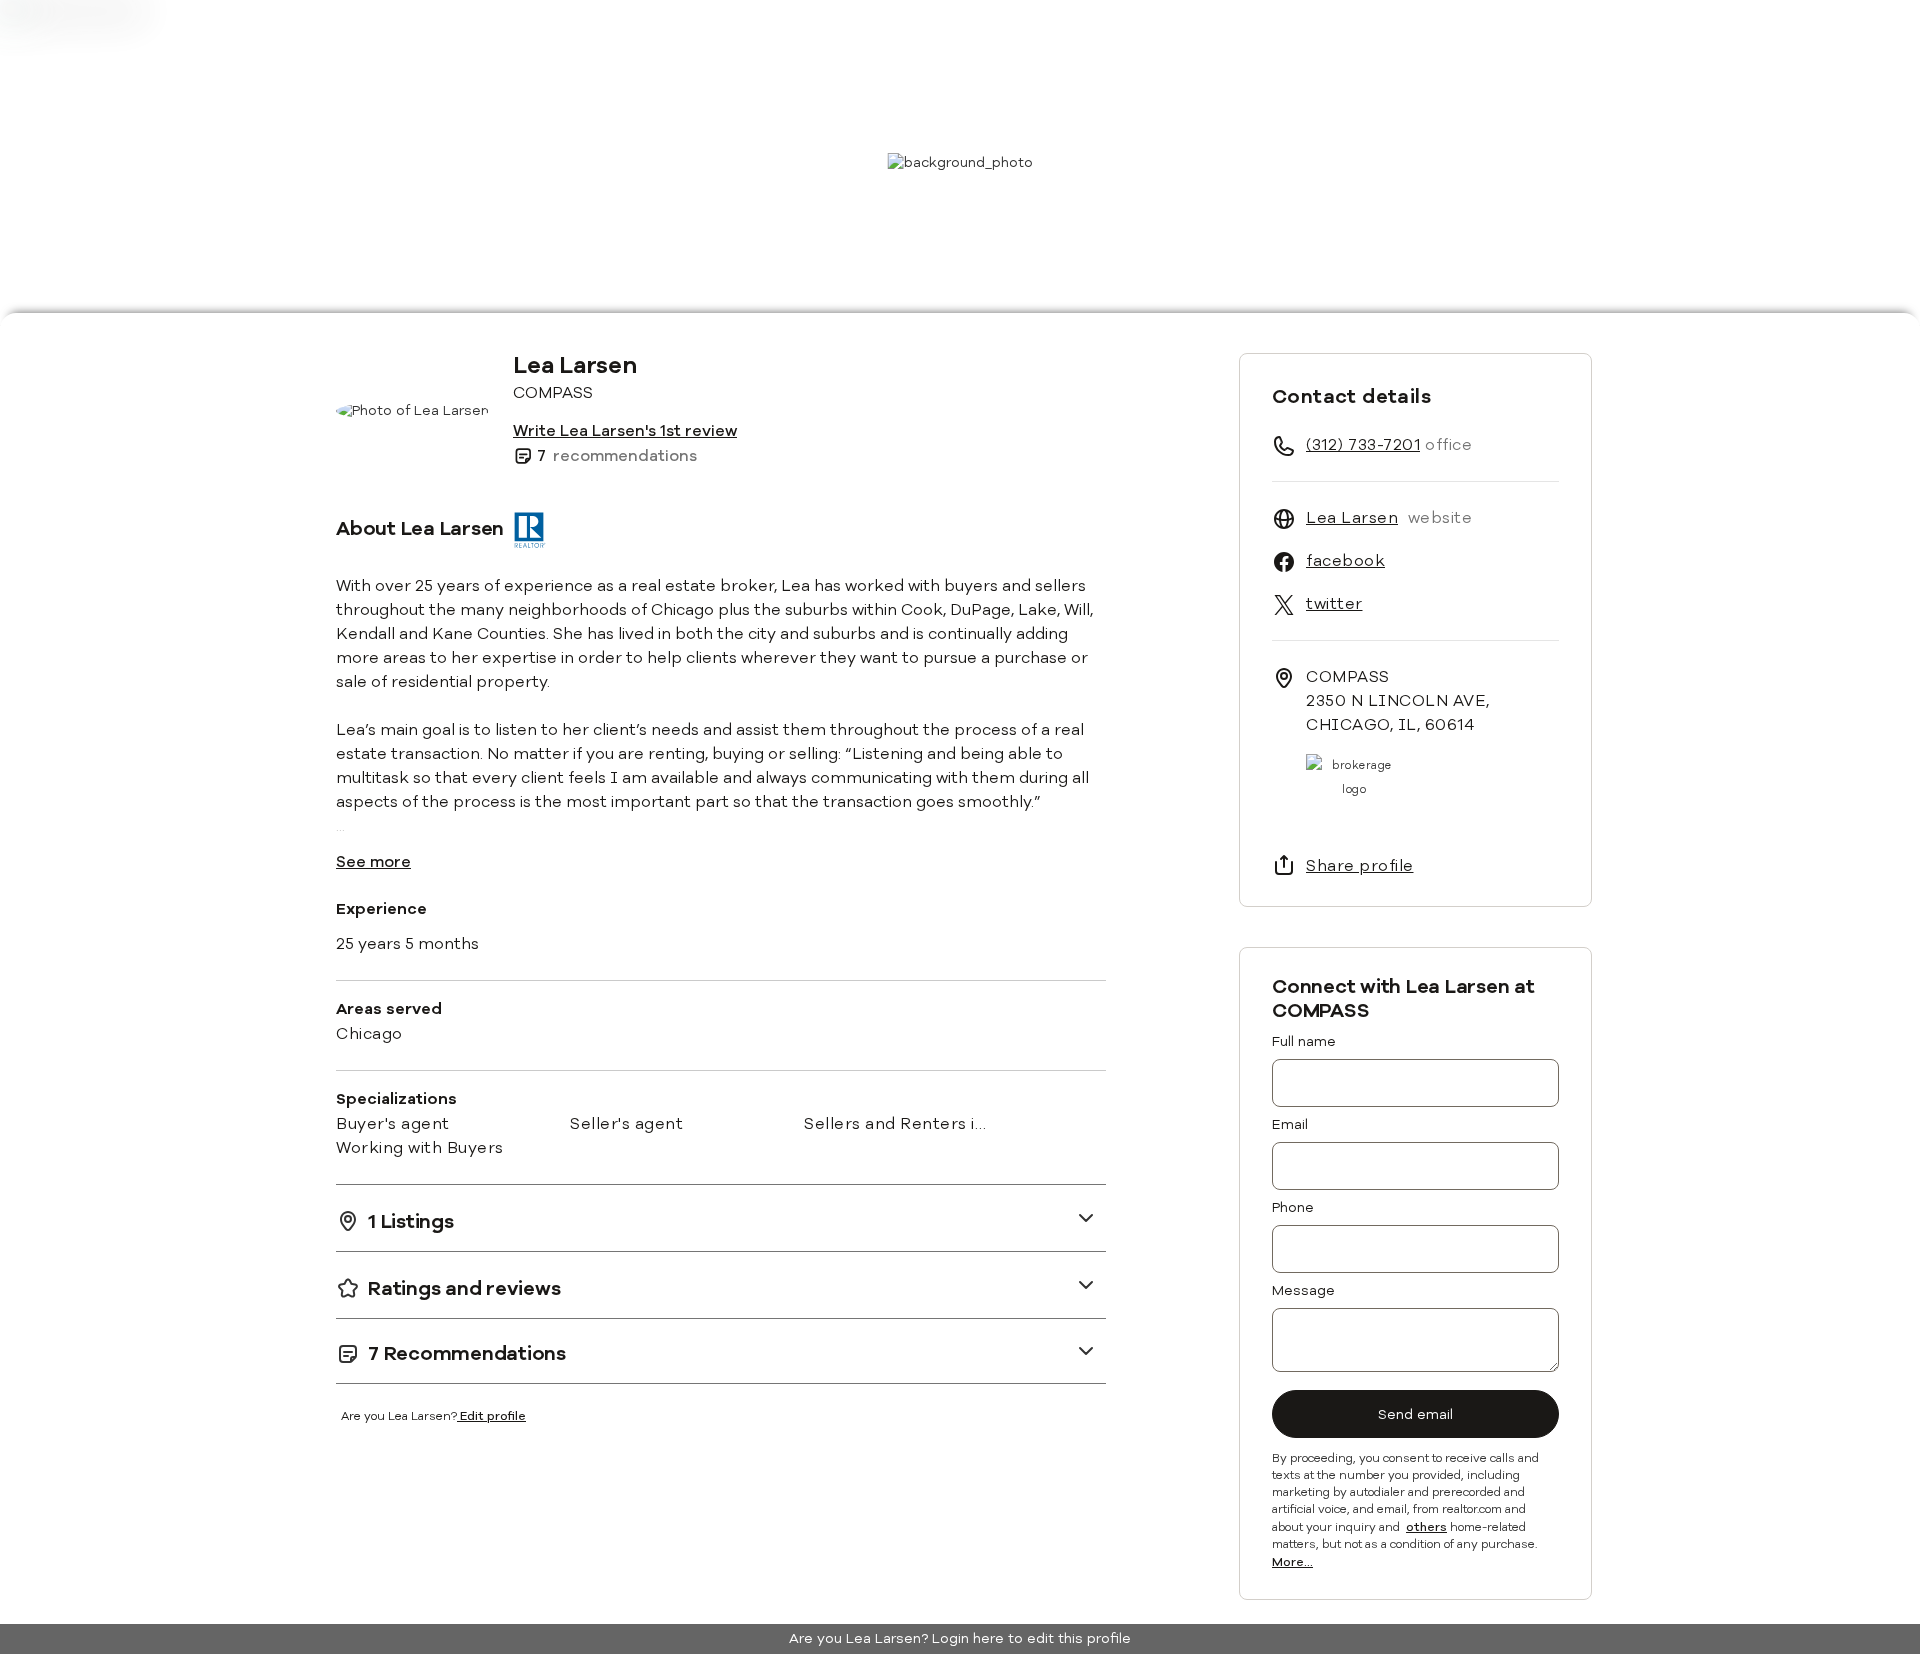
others (1426, 1528)
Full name (1304, 1041)
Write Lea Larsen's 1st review (625, 431)
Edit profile (493, 1416)
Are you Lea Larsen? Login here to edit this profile (960, 1638)
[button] (721, 1217)
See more (373, 862)
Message (1303, 1290)
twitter (1334, 604)
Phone (1293, 1207)
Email (1290, 1124)
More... (1292, 1563)
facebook (1345, 561)
